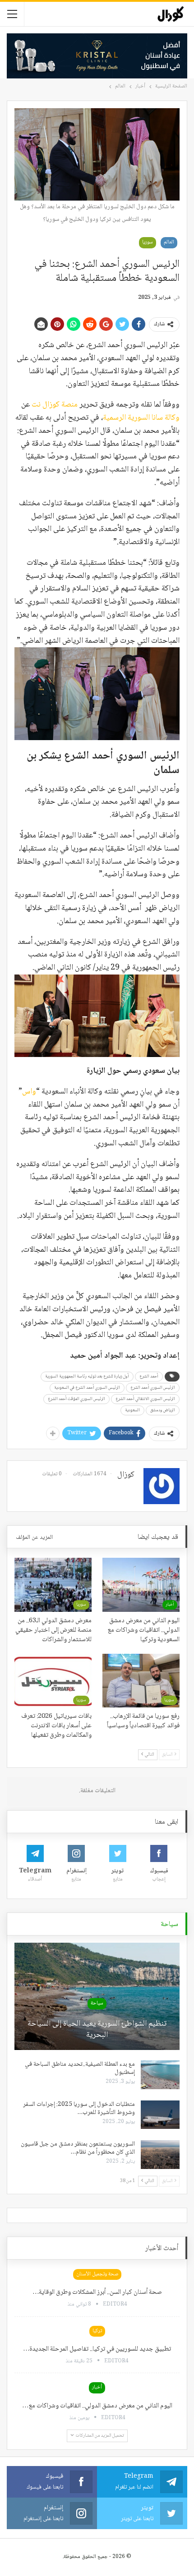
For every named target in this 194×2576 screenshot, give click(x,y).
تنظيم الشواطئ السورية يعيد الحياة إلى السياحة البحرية (97, 2030)
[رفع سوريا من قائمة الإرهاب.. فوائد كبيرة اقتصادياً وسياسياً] (141, 1681)
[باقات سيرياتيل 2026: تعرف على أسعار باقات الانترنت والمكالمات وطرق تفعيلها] (53, 1681)
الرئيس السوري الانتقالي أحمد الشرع (145, 1399)
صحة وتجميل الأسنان (97, 2274)
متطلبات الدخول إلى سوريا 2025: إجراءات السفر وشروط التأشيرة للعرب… (79, 2109)
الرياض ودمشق (163, 1410)
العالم (169, 242)
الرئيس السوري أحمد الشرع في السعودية (87, 1388)
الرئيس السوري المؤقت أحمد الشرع (76, 1399)
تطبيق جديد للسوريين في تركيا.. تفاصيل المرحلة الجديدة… (97, 2349)
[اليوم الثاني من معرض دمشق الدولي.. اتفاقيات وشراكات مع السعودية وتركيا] (141, 1585)
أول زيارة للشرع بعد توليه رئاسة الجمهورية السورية (87, 1376)
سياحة (97, 2003)
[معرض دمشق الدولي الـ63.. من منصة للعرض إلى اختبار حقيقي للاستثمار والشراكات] (53, 1585)
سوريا (148, 242)
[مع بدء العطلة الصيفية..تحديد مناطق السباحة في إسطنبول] (160, 2075)
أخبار (170, 1604)
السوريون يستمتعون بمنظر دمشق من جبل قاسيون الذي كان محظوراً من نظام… (78, 2148)
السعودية (132, 1410)
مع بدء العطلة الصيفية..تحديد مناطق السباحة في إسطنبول (80, 2068)
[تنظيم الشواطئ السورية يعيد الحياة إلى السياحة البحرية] (97, 1996)
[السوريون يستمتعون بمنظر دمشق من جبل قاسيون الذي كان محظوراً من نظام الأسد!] (160, 2155)
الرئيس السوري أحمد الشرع (153, 1388)
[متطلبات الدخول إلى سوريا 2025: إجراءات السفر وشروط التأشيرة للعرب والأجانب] (160, 2115)
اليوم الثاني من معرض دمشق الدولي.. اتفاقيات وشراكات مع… (97, 2406)
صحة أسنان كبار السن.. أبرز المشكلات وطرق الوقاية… (97, 2292)
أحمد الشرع (149, 1376)
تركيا (97, 2331)
